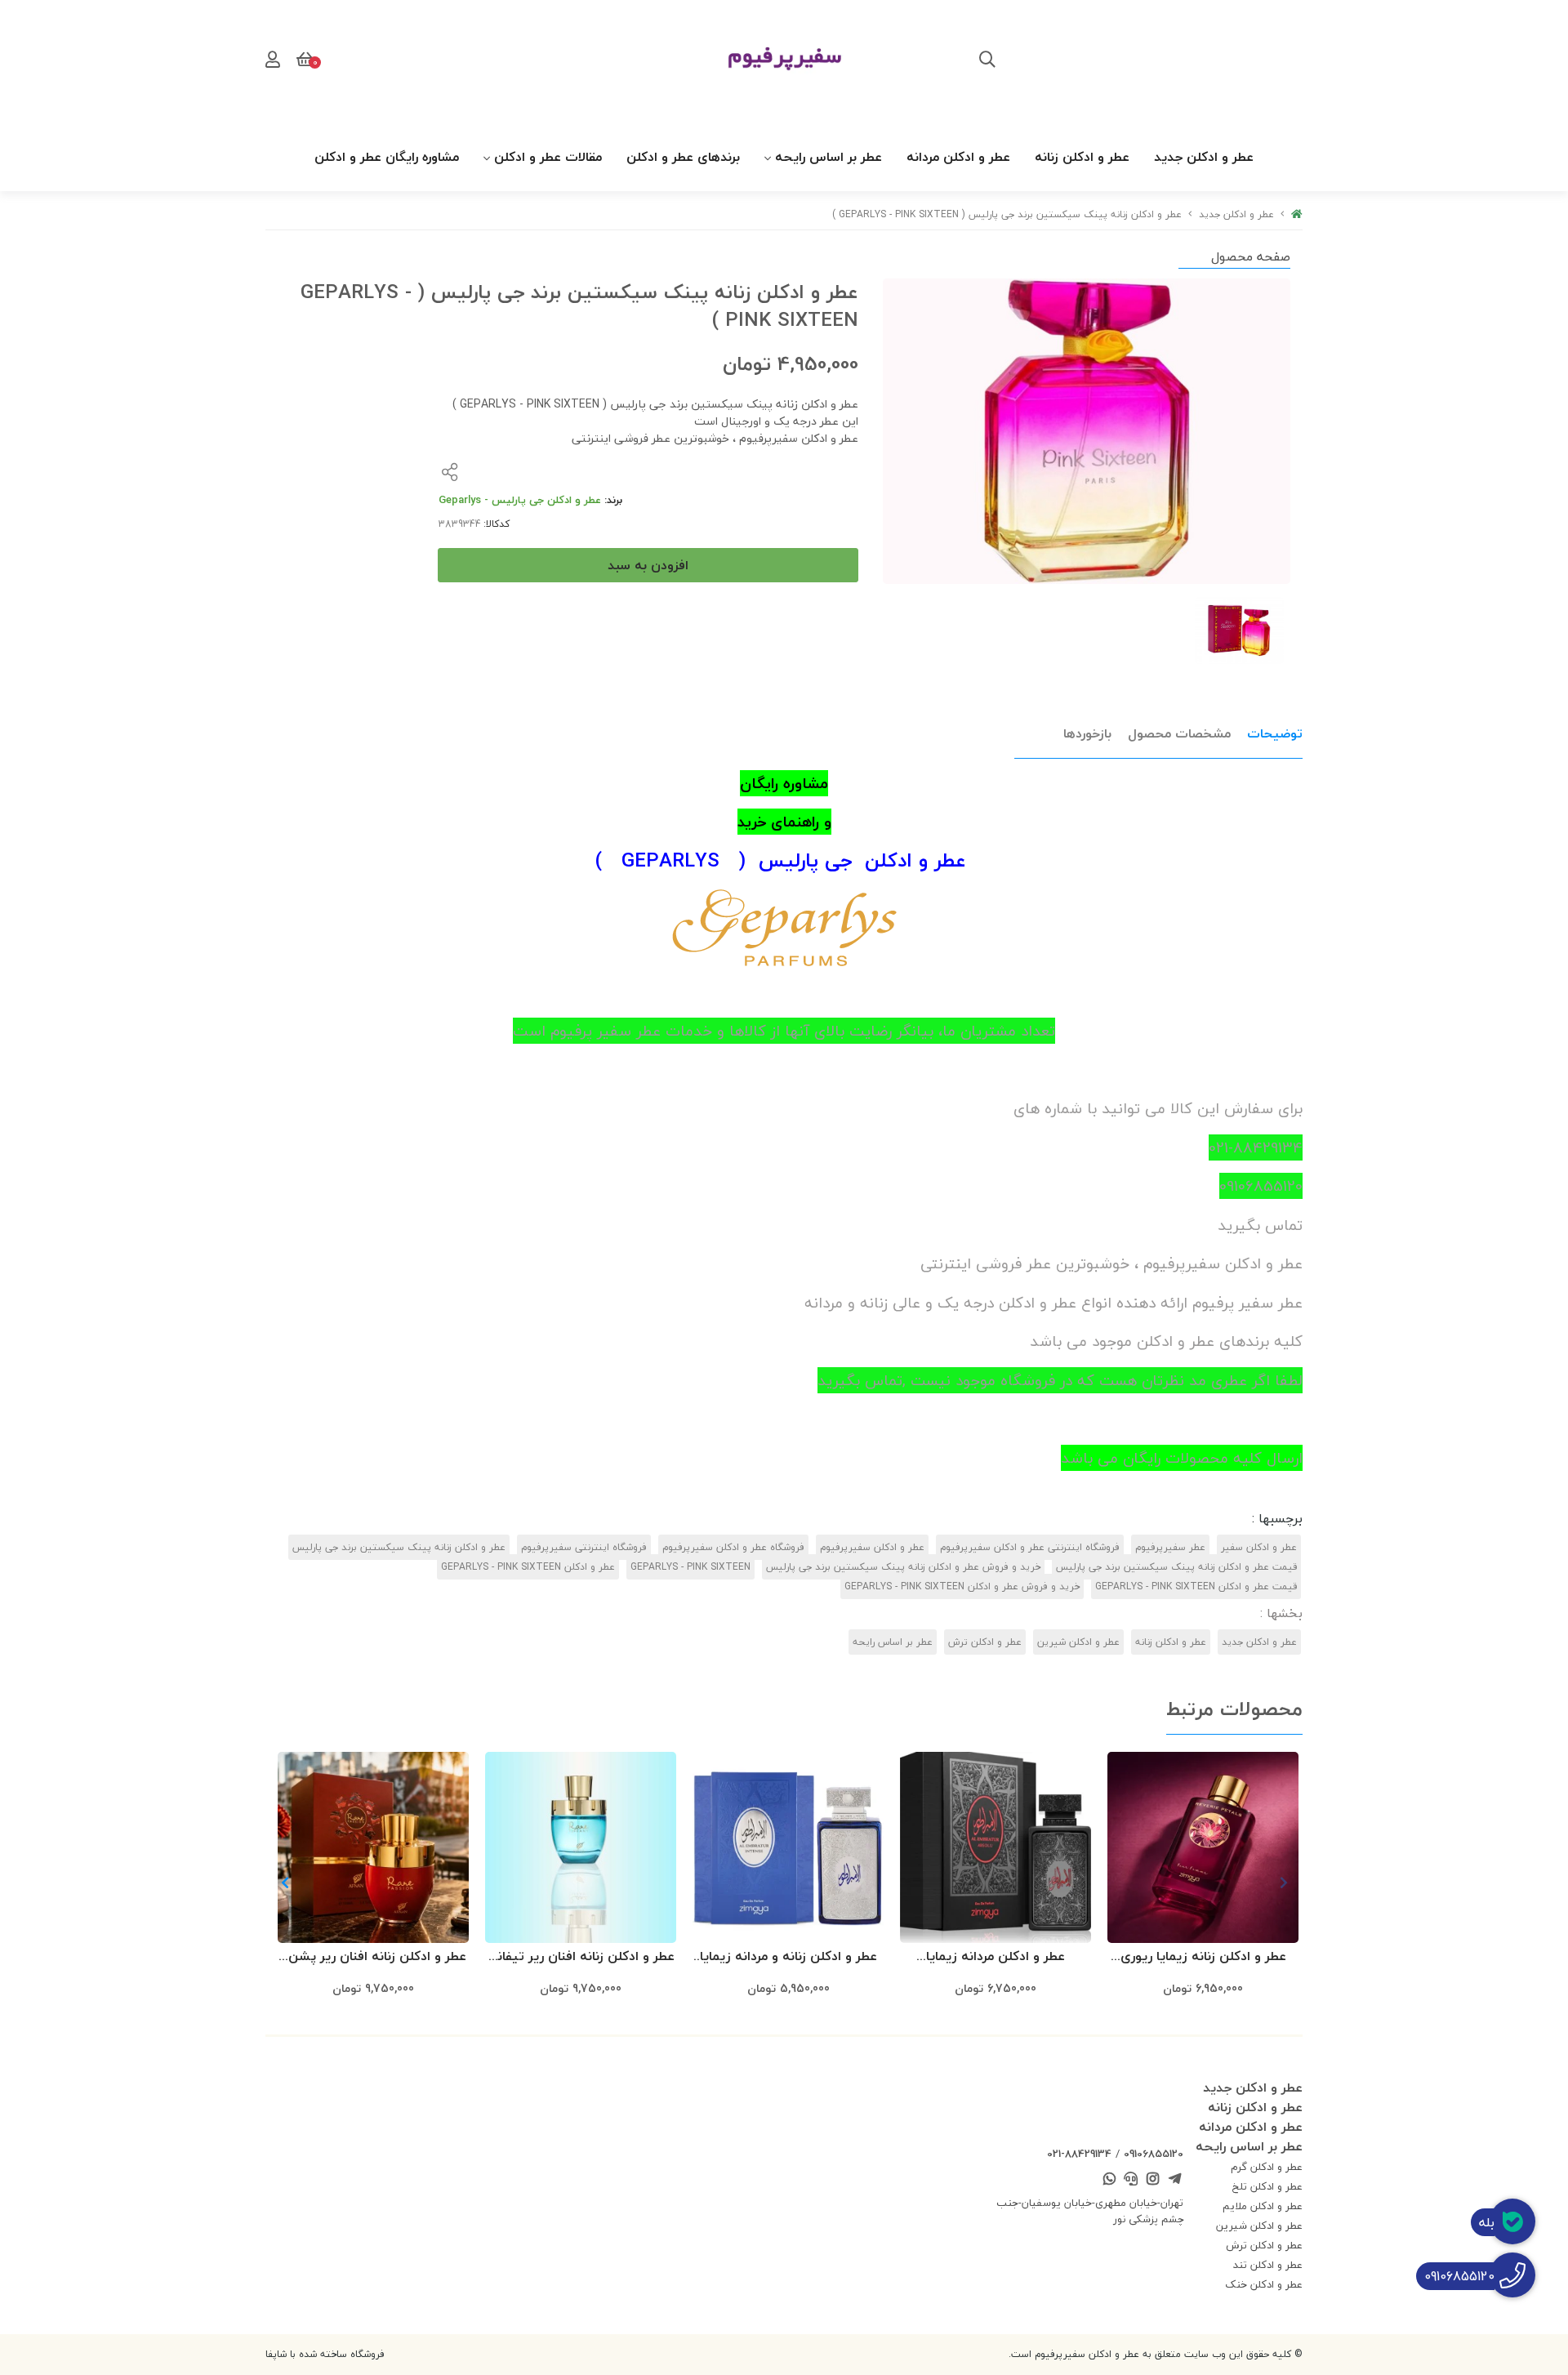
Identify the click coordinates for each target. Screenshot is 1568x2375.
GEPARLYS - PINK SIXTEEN (690, 1567)
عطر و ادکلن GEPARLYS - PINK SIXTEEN (528, 1567)
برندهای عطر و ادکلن (683, 157)
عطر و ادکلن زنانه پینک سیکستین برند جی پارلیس (399, 1547)
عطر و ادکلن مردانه (958, 157)
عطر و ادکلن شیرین (1078, 1642)
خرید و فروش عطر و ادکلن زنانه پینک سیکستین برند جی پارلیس (903, 1567)
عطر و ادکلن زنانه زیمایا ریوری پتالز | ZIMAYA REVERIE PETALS (1203, 1957)
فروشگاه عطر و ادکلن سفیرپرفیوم (733, 1547)
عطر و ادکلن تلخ (1267, 2186)
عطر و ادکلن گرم (1267, 2167)
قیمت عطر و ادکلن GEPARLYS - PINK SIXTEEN (1196, 1586)
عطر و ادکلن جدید (1204, 157)
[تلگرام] (1174, 2181)
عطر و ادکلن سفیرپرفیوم (872, 1547)
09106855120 (1154, 2154)
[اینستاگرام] (1153, 2181)
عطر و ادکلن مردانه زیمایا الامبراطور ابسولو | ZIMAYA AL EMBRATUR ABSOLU (996, 1957)
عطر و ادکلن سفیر (1259, 1547)
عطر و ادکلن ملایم (1263, 2206)
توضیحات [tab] (1275, 733)
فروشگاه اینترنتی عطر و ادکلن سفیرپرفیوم (1030, 1547)
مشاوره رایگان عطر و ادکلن (387, 157)
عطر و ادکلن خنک (1264, 2284)
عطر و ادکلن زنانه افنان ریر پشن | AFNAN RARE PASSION (374, 1957)
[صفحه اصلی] (1297, 214)
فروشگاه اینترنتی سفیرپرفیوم (584, 1547)
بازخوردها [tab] (1087, 733)
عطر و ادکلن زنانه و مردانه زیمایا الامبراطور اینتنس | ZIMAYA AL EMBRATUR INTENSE (788, 1957)
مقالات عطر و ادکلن (548, 157)
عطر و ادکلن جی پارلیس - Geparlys (520, 500)
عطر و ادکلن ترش (985, 1642)
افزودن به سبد (648, 565)
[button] (285, 1883)
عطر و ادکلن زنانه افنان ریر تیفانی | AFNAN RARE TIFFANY (581, 1957)
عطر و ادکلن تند (1268, 2265)
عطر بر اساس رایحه (829, 157)
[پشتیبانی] (1131, 2181)
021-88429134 (1079, 2154)
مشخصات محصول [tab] (1179, 733)
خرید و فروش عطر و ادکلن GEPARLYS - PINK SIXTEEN (962, 1586)
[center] (987, 61)
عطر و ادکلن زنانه (1082, 157)
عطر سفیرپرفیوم (1170, 1547)
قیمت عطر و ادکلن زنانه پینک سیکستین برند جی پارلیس (1176, 1567)
